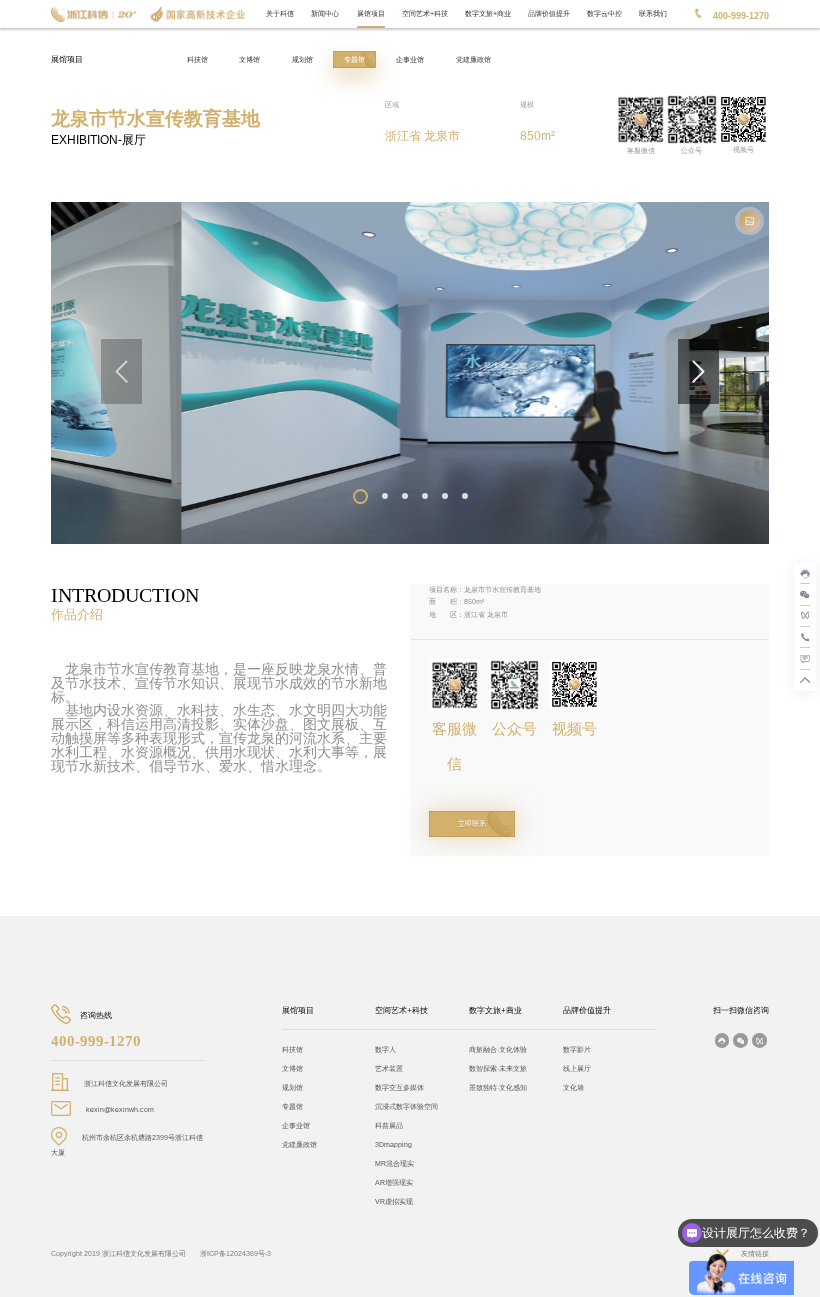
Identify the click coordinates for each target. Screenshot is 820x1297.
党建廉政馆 (473, 59)
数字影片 (577, 1049)
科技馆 (197, 59)
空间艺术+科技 (425, 13)
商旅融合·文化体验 (498, 1049)
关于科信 (280, 13)
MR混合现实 (394, 1163)
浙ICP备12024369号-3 (235, 1253)
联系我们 (653, 13)
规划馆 (302, 59)
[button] (360, 496)
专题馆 (354, 59)
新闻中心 (325, 13)
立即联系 (472, 823)
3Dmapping (393, 1144)
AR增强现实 (394, 1182)
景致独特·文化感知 (498, 1087)
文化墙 (573, 1087)
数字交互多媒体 (399, 1087)
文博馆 (249, 59)
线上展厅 (577, 1068)
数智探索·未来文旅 (498, 1068)
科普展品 (389, 1125)
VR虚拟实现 (394, 1201)
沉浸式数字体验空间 (406, 1106)
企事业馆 (410, 59)
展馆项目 (371, 13)
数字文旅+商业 (488, 13)
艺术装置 (389, 1068)
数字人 (385, 1049)
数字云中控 (604, 13)
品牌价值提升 (549, 13)
